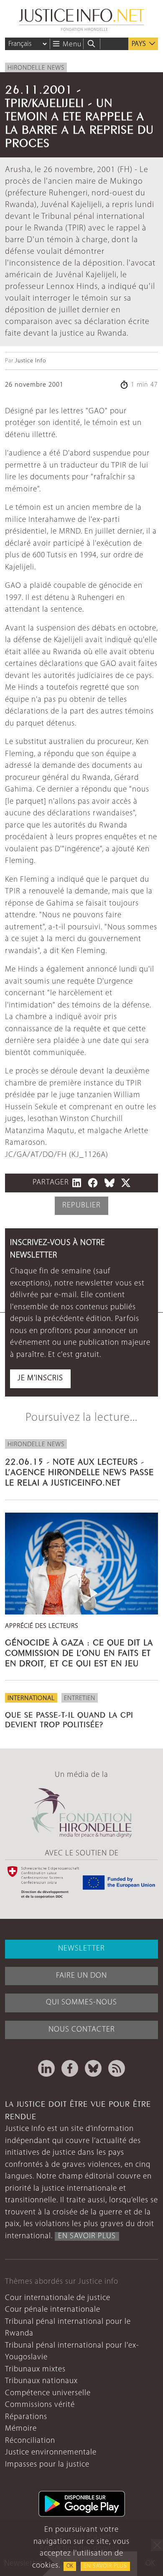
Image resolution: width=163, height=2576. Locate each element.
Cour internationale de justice (58, 2298)
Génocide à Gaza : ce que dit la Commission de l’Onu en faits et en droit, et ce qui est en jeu (79, 1652)
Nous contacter (82, 2030)
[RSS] (117, 2068)
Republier (81, 1206)
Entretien (80, 1698)
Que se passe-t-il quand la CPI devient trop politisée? (69, 1719)
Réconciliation (30, 2441)
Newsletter (81, 1949)
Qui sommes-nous (81, 2003)
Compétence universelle (48, 2393)
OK (70, 2566)
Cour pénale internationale (53, 2310)
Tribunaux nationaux (41, 2381)
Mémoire (21, 2429)
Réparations (26, 2417)
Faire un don (81, 1976)
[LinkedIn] (46, 2068)
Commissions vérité (40, 2405)
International (31, 1698)
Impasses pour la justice (47, 2465)
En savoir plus (105, 2566)
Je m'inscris (40, 1378)
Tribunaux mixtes (35, 2370)
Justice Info (31, 361)
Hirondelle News (36, 68)
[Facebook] (70, 2068)
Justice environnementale (51, 2453)
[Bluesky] (93, 2068)
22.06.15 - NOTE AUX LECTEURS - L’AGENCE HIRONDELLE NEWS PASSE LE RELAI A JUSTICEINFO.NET (79, 1471)
